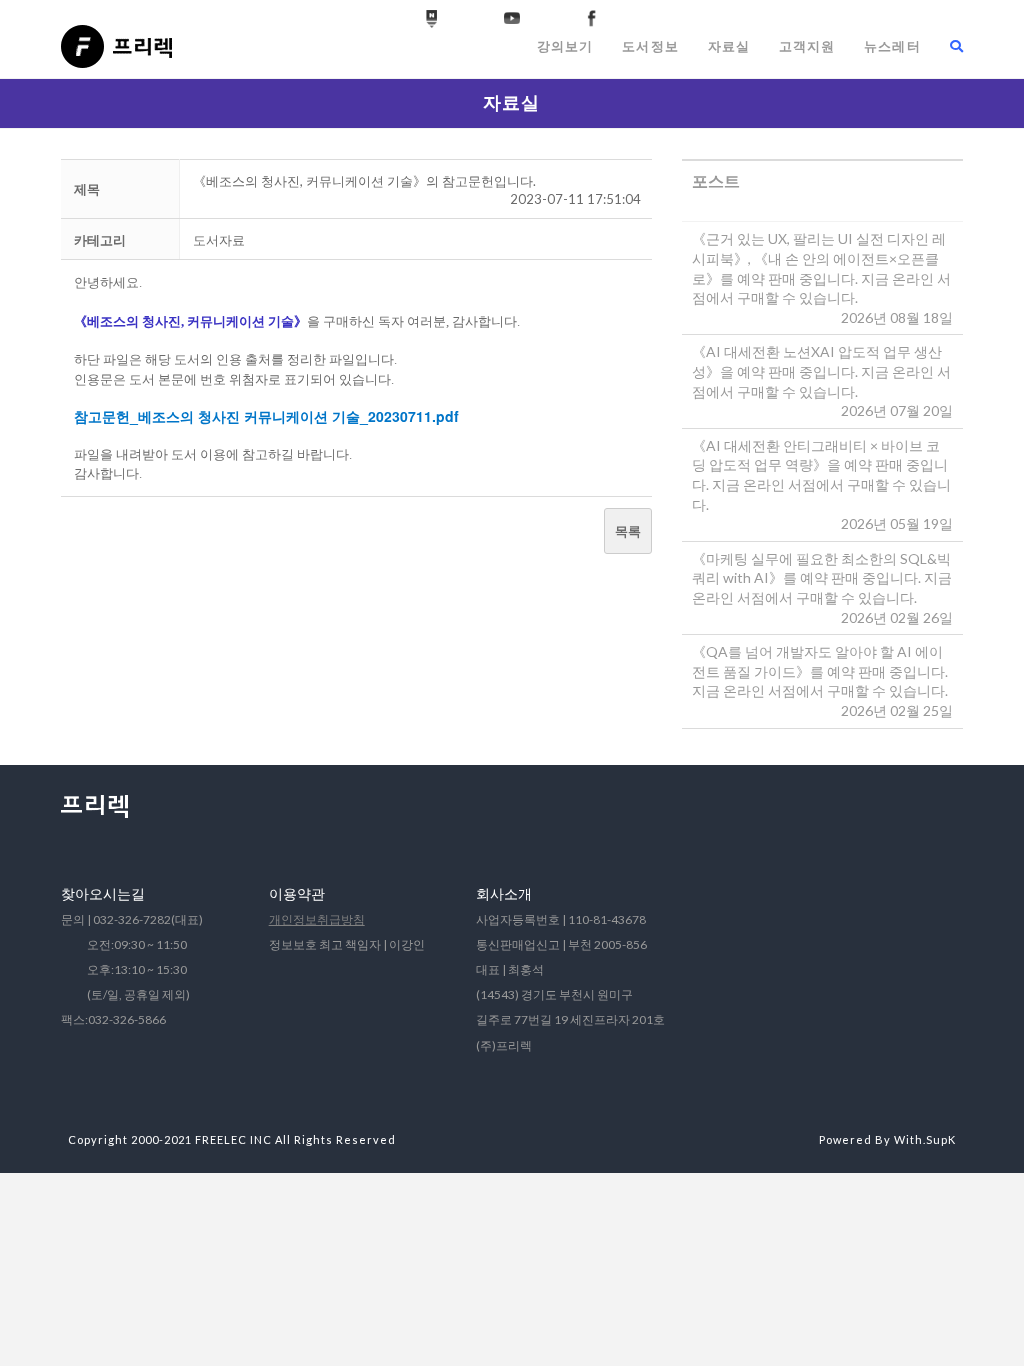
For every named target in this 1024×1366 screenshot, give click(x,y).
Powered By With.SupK (887, 1139)
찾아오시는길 (103, 893)
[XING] (432, 19)
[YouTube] (512, 19)
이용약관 (297, 893)
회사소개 (504, 893)
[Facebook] (592, 19)
